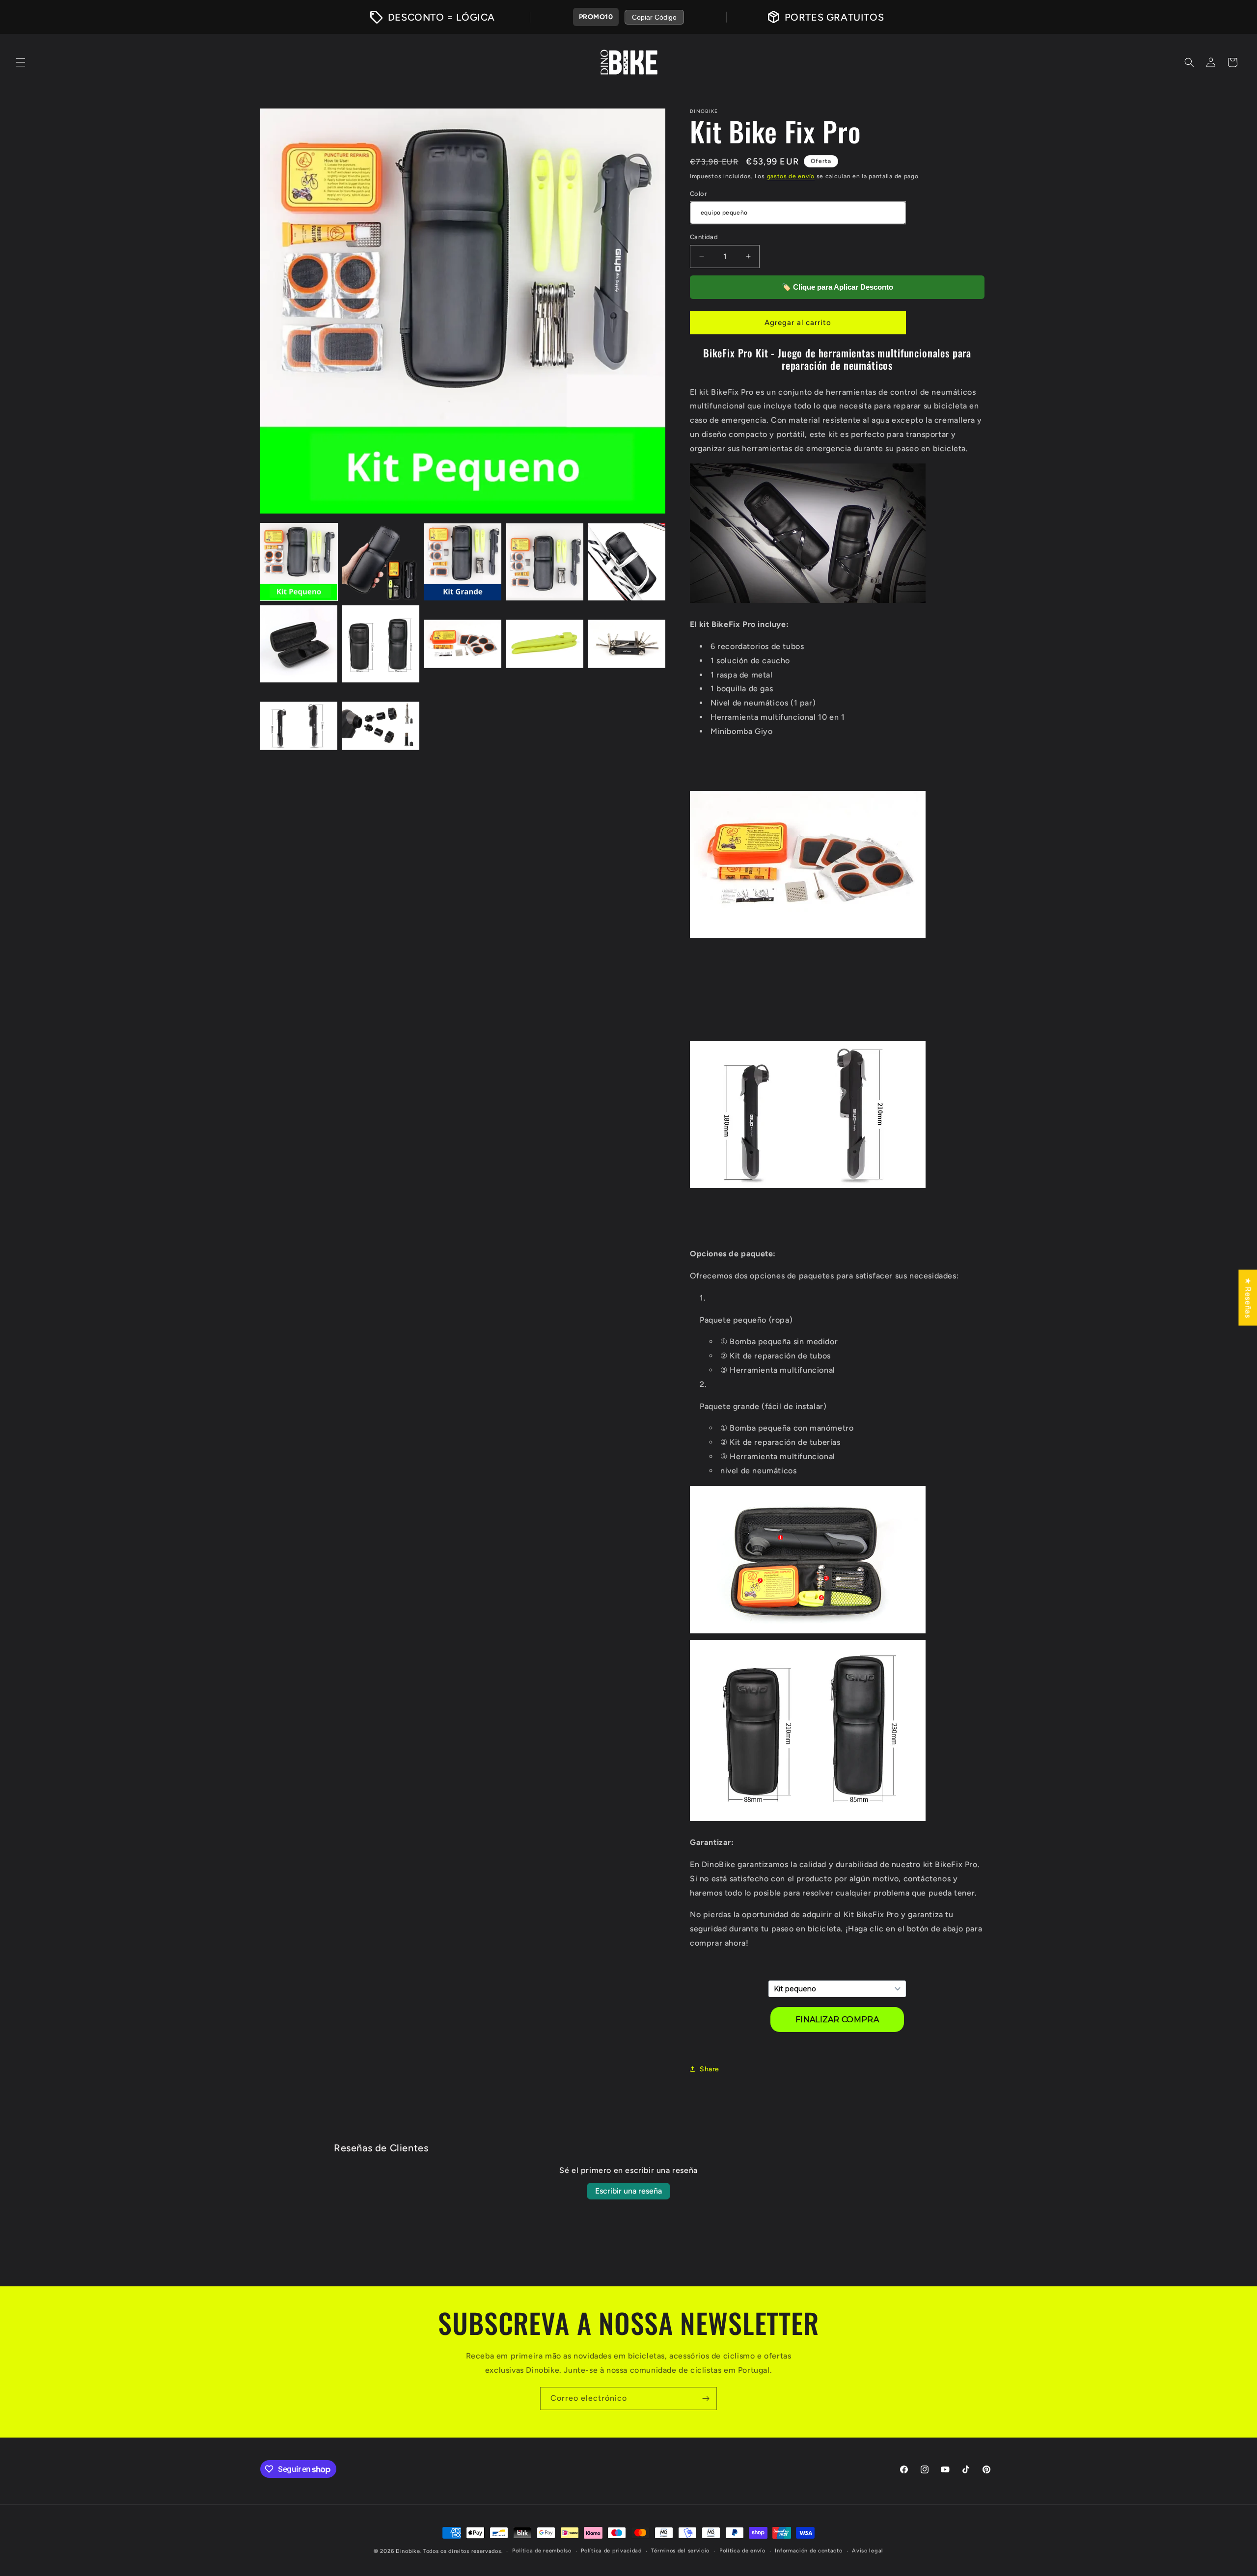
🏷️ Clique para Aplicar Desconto (837, 287)
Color (698, 194)
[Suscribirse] (706, 2399)
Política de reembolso (542, 2551)
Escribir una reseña (628, 2191)
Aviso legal (868, 2551)
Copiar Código (654, 17)
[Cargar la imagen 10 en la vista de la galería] (627, 644)
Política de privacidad (611, 2551)
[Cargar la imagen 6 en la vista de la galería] (299, 644)
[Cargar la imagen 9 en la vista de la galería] (545, 644)
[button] (21, 62)
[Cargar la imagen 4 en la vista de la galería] (545, 562)
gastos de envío (791, 176)
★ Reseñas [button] (1248, 1297)
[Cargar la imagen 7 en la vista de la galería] (381, 644)
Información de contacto (808, 2551)
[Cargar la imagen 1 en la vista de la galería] (299, 562)
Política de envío (742, 2551)
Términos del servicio (680, 2551)
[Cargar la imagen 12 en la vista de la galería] (381, 726)
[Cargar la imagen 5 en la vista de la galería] (627, 562)
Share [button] (710, 2069)
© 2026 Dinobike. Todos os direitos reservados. (438, 2551)
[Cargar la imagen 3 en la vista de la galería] (463, 562)
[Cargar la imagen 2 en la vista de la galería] (381, 562)
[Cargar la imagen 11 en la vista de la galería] (299, 726)
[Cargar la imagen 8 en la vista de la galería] (463, 644)
